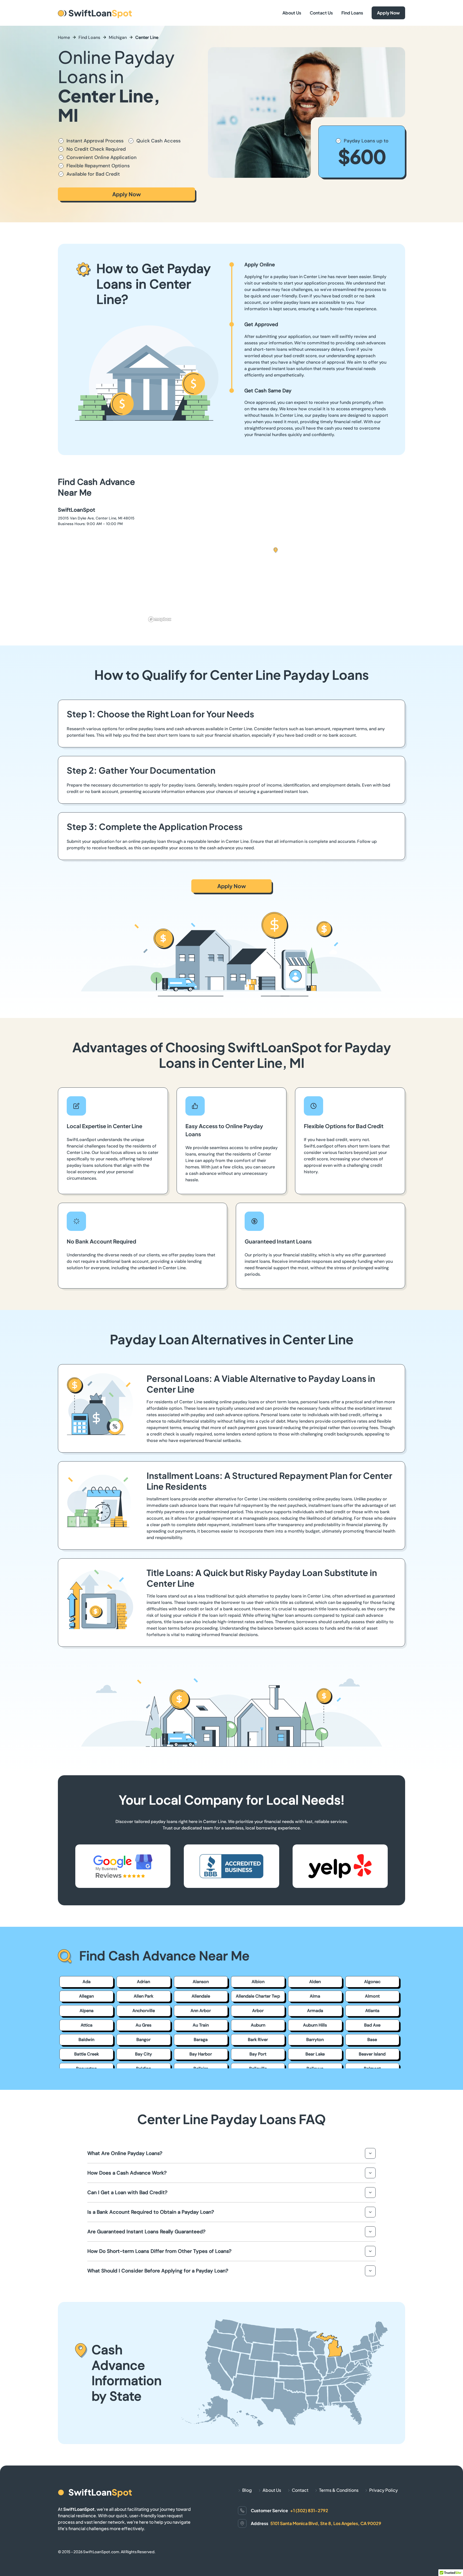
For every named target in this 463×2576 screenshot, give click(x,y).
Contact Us (321, 13)
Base (372, 2040)
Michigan (118, 37)
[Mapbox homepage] (160, 619)
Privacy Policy (384, 2490)
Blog (247, 2490)
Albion (258, 1982)
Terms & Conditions (339, 2490)
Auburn (258, 2025)
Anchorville (144, 2011)
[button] (276, 550)
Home (64, 37)
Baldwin (86, 2040)
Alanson (201, 1982)
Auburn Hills (315, 2025)
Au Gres (143, 2025)
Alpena (87, 2011)
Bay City (143, 2054)
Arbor (258, 2011)
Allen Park (143, 1996)
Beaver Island (372, 2054)
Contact (300, 2490)
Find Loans (352, 13)
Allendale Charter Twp (258, 1996)
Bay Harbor (201, 2054)
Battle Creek (87, 2054)
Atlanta (372, 2011)
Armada (315, 2011)
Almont (372, 1996)
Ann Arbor (201, 2011)
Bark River (258, 2040)
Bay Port (258, 2054)
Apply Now (388, 13)
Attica (87, 2025)
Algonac (372, 1982)
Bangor (143, 2040)
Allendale (201, 1996)
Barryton (315, 2040)
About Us (292, 13)
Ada (87, 1982)
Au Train (201, 2025)
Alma (315, 1996)
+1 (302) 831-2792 (309, 2510)
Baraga (201, 2040)
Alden (315, 1982)
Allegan (86, 1996)
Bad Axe (372, 2025)
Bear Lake (315, 2054)
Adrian (143, 1982)
